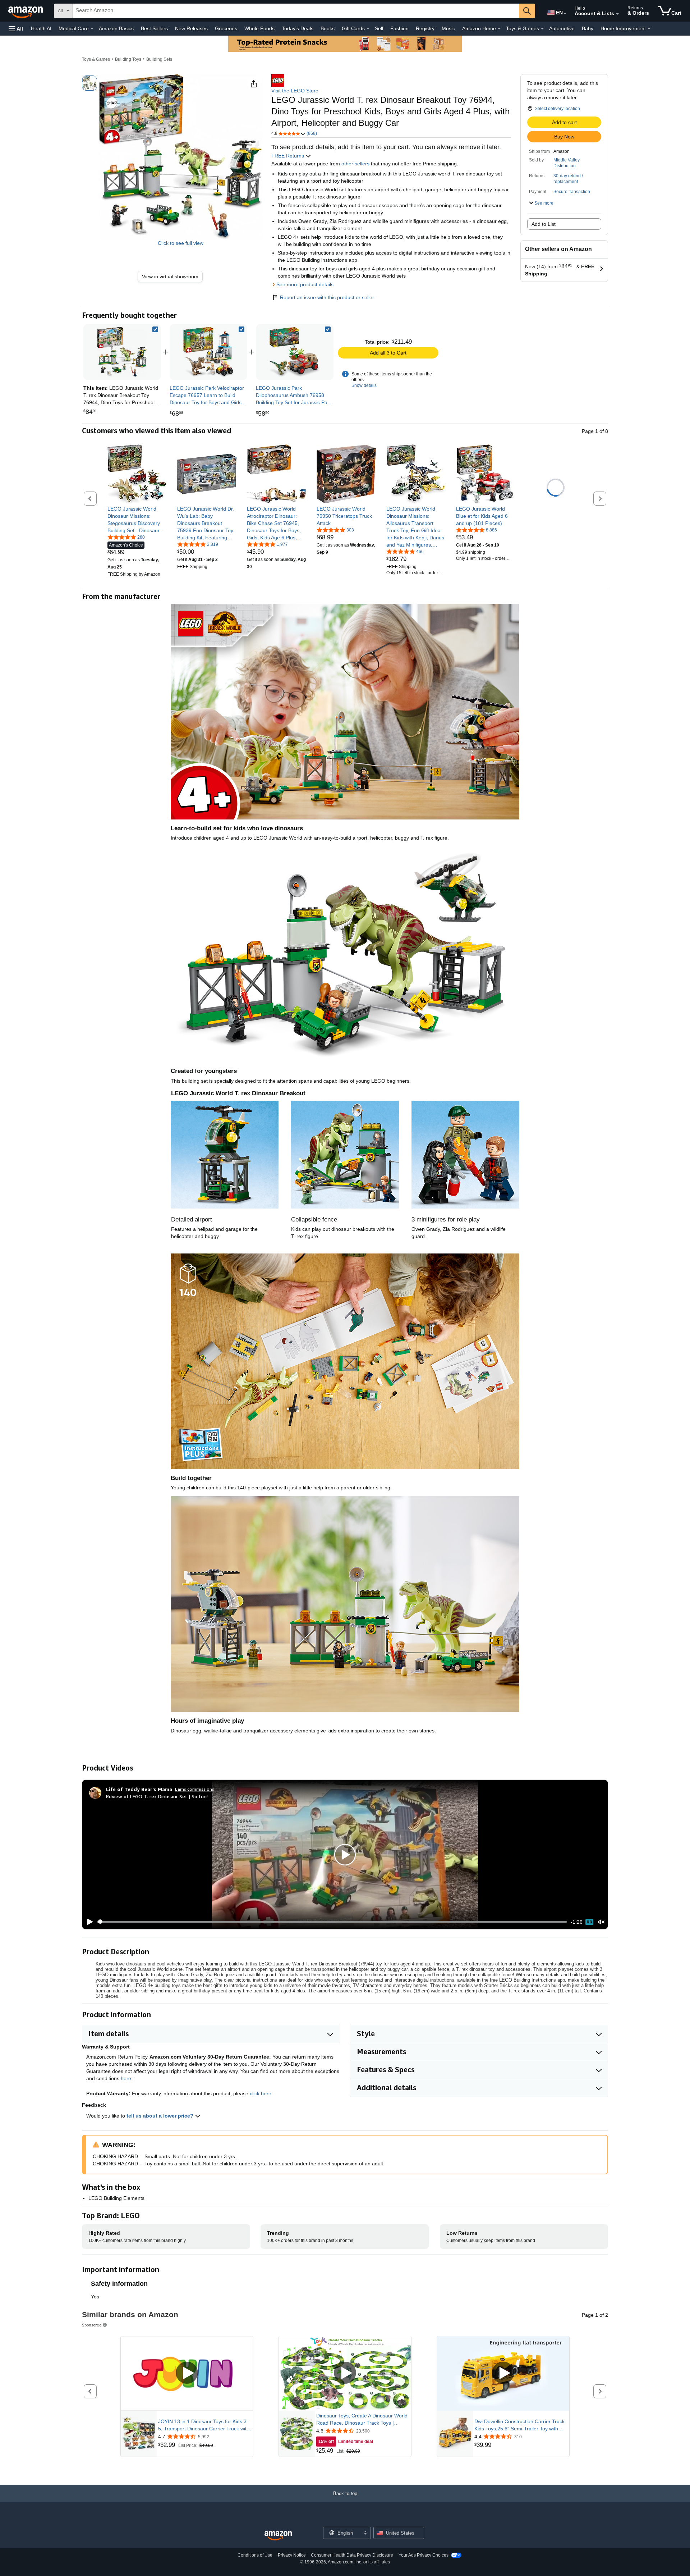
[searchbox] (296, 11)
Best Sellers (154, 28)
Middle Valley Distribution (567, 163)
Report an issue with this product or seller (327, 297)
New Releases (191, 28)
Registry (425, 28)
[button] (16, 29)
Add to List (544, 224)
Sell (379, 28)
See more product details (305, 284)
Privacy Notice (292, 2555)
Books (328, 28)
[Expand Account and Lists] (617, 14)
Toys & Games (96, 59)
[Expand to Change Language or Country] (565, 14)
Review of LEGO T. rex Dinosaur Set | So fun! (157, 1796)
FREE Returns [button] (288, 156)
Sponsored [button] (92, 2325)
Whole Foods (259, 28)
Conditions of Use (255, 2555)
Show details (364, 385)
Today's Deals (298, 28)
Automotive (562, 28)
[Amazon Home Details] (499, 29)
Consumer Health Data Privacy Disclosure (352, 2555)
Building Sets (159, 59)
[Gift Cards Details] (368, 29)
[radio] (89, 83)
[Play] (88, 1922)
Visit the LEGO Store (295, 91)
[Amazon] (26, 11)
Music (448, 28)
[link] (173, 277)
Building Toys (128, 59)
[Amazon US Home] (278, 2536)
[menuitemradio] (589, 1922)
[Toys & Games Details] (542, 29)
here (126, 2078)
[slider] (332, 1922)
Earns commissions (195, 1789)
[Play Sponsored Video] (187, 2373)
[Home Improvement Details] (649, 29)
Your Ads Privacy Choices (424, 2555)
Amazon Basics (116, 28)
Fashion (399, 28)
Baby (588, 28)
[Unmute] (601, 1922)
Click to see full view (181, 243)
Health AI (41, 28)
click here (261, 2093)
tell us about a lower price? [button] (161, 2116)
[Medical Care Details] (92, 29)
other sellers (355, 164)
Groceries (226, 28)
